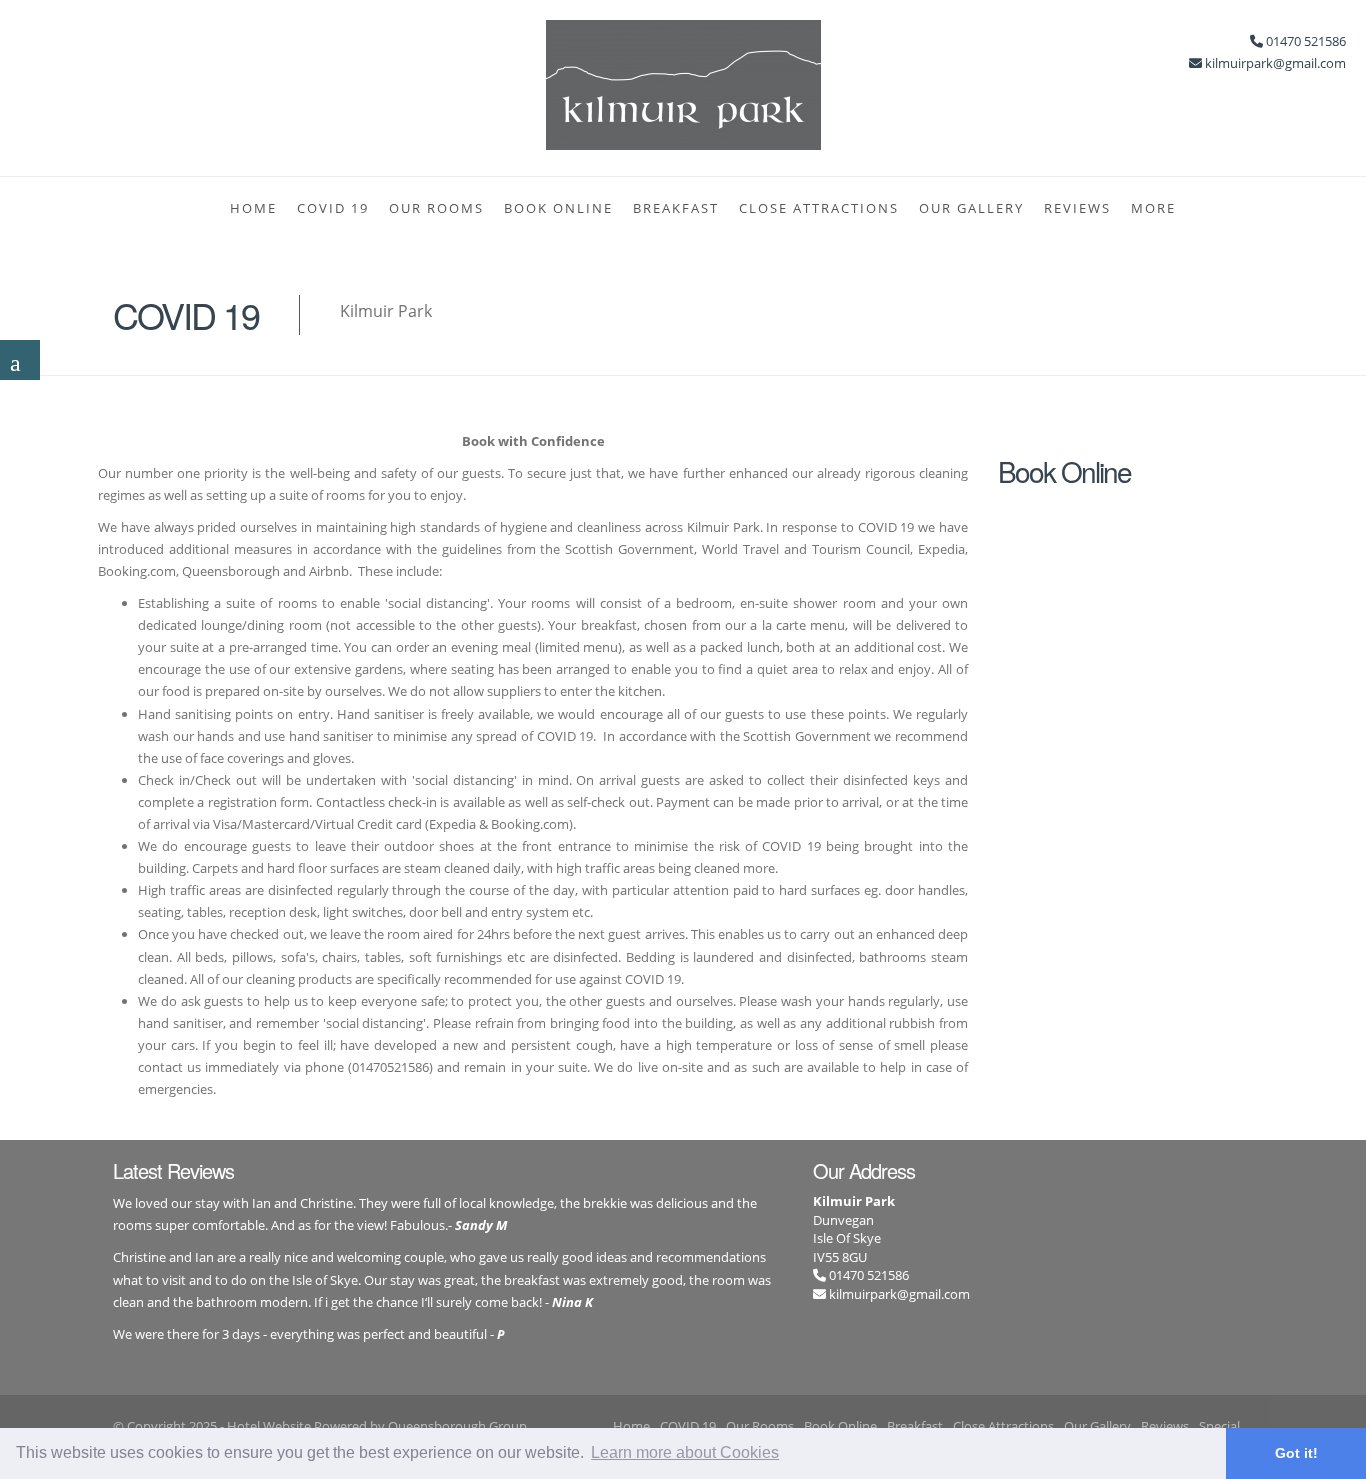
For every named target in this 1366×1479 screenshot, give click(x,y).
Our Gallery (971, 208)
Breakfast (676, 208)
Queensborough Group (457, 1426)
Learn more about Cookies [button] (685, 1452)
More (1153, 208)
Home (253, 208)
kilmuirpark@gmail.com (899, 1294)
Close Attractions (819, 208)
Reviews (1077, 208)
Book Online (558, 208)
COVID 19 (333, 208)
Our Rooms (436, 208)
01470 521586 (867, 1275)
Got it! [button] (1296, 1453)
